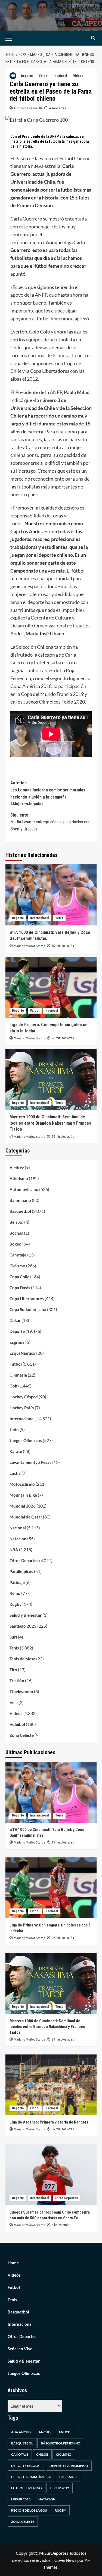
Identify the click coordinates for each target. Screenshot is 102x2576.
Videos (78, 76)
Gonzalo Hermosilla (28, 108)
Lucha (15, 1473)
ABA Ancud (21, 2432)
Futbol (44, 76)
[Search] (93, 38)
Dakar (15, 1320)
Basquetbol (20, 1211)
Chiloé (42, 2454)
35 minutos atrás (63, 2129)
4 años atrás (57, 108)
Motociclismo (22, 1484)
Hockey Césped (24, 1397)
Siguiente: (50, 822)
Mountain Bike (23, 1495)
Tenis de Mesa (22, 1659)
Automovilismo (24, 1189)
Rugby (16, 1604)
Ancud (45, 2432)
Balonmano (20, 1200)
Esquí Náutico (22, 1353)
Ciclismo (17, 1266)
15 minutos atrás (63, 946)
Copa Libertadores (27, 1299)
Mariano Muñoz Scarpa (30, 946)
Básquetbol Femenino (61, 2443)
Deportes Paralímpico (31, 2477)
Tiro (13, 1670)
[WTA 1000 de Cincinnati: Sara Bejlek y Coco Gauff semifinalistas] (51, 895)
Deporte (27, 76)
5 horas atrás (61, 2225)
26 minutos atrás (63, 1038)
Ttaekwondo (21, 1691)
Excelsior (68, 2477)
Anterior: (48, 793)
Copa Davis (20, 1288)
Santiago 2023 (23, 1626)
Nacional (61, 76)
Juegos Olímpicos (26, 1440)
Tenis (59, 918)
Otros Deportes (24, 1561)
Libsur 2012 (59, 2488)
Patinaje (17, 1582)
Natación (18, 1539)
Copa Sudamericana (28, 1309)
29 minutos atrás (63, 1137)
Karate (16, 1451)
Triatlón (17, 1681)
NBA (14, 1550)
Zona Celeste (22, 1735)
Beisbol (16, 1222)
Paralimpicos (21, 1571)
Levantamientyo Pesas (30, 1462)
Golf (13, 1386)
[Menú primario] (17, 38)
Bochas (16, 1233)
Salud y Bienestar (26, 1615)
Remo (15, 1593)
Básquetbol (22, 2443)
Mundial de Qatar (26, 1517)
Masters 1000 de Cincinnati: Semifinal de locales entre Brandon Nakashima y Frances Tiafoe (50, 1123)
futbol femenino (27, 2488)
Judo (14, 1430)
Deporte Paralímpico (69, 2466)
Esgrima (17, 1342)
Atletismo (19, 1178)
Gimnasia (18, 1375)
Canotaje (18, 1255)
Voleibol (17, 1724)
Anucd (64, 2432)
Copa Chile (19, 1277)
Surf (13, 1637)
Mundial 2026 (23, 1506)
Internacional (40, 918)
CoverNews (65, 2560)
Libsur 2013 (21, 2499)
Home (13, 2263)
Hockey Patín (22, 1408)
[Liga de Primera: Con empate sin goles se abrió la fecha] (51, 987)
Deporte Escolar (26, 2466)
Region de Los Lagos (29, 2510)
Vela (14, 1702)
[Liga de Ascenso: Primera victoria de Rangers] (51, 2085)
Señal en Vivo (20, 2349)
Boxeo (16, 1244)
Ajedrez (17, 1168)
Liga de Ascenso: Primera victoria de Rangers (49, 2122)
